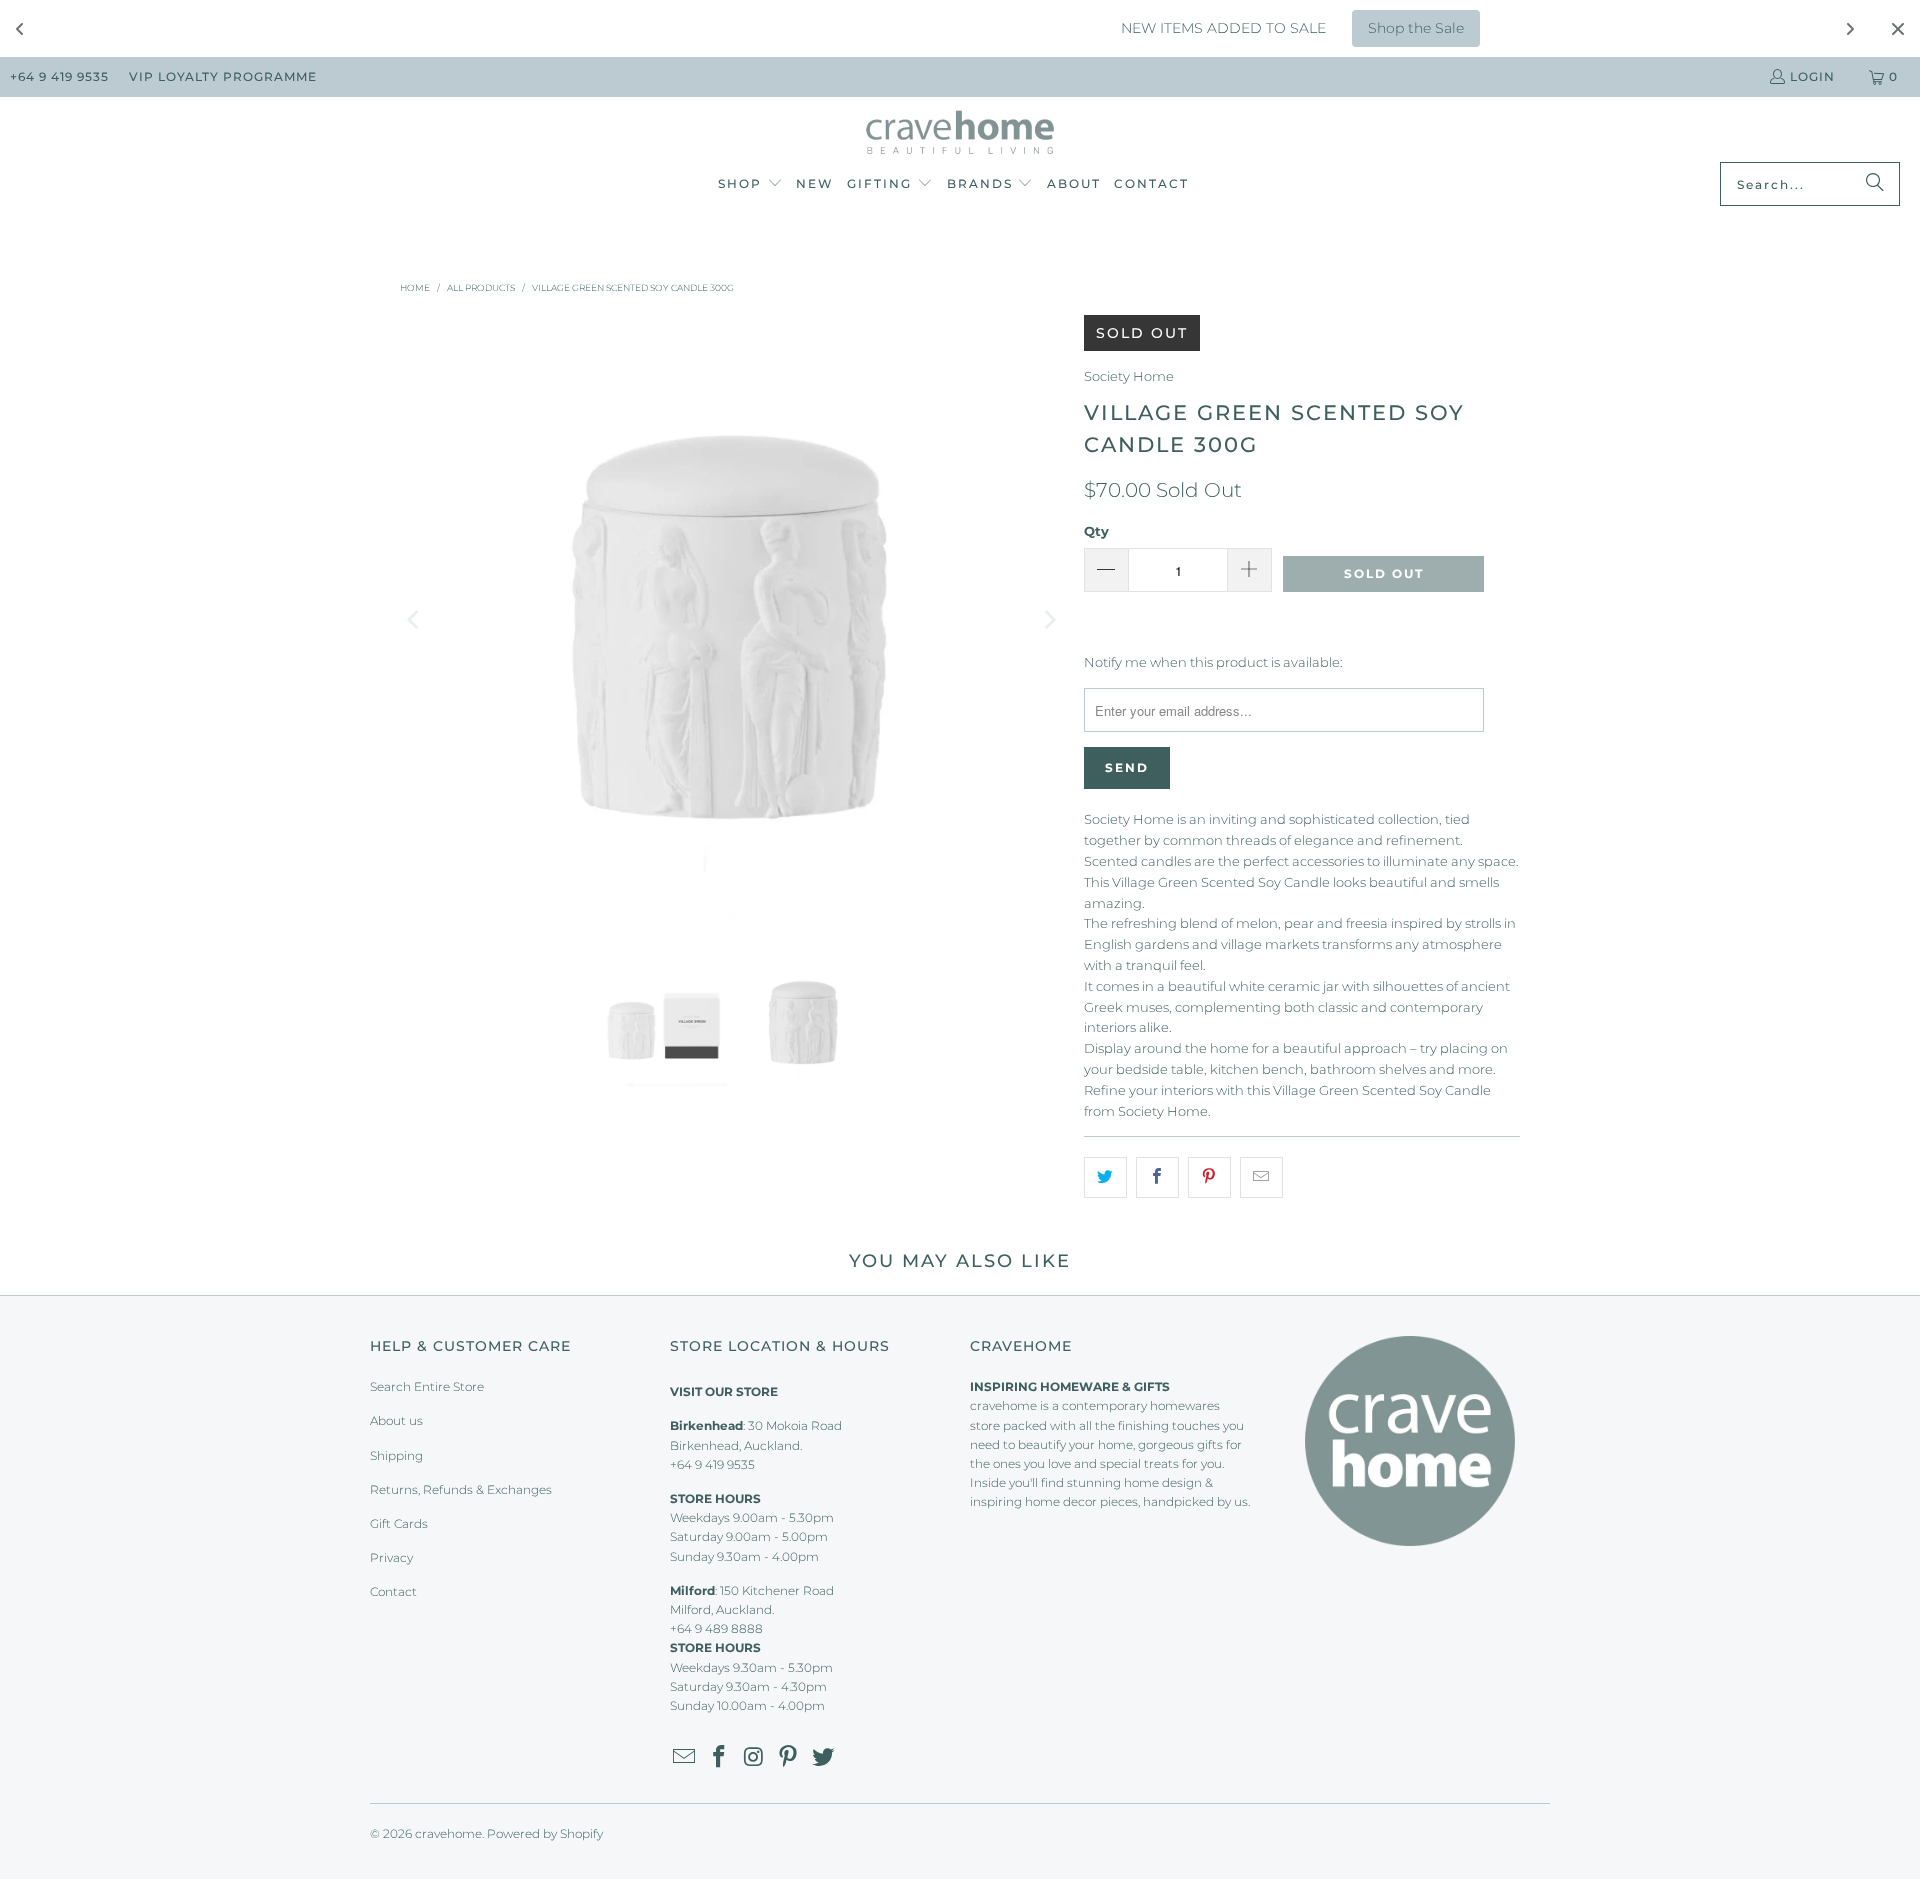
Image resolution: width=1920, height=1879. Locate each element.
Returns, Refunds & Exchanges (461, 1489)
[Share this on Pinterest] (1209, 1177)
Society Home (1129, 376)
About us (396, 1420)
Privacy (391, 1557)
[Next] (1049, 620)
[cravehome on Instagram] (754, 1758)
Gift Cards (399, 1523)
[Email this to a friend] (1261, 1177)
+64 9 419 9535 (59, 76)
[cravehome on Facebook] (720, 1758)
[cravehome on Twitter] (824, 1758)
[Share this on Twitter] (1105, 1177)
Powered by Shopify (545, 1833)
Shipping (396, 1455)
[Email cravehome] (685, 1758)
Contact (393, 1591)
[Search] (1875, 184)
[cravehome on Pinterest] (789, 1758)
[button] (750, 185)
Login (1812, 76)
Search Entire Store (427, 1386)
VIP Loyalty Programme (223, 76)
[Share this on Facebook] (1157, 1177)
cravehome (448, 1833)
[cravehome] (960, 134)
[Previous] (415, 620)
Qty (1096, 531)
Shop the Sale (1327, 28)
